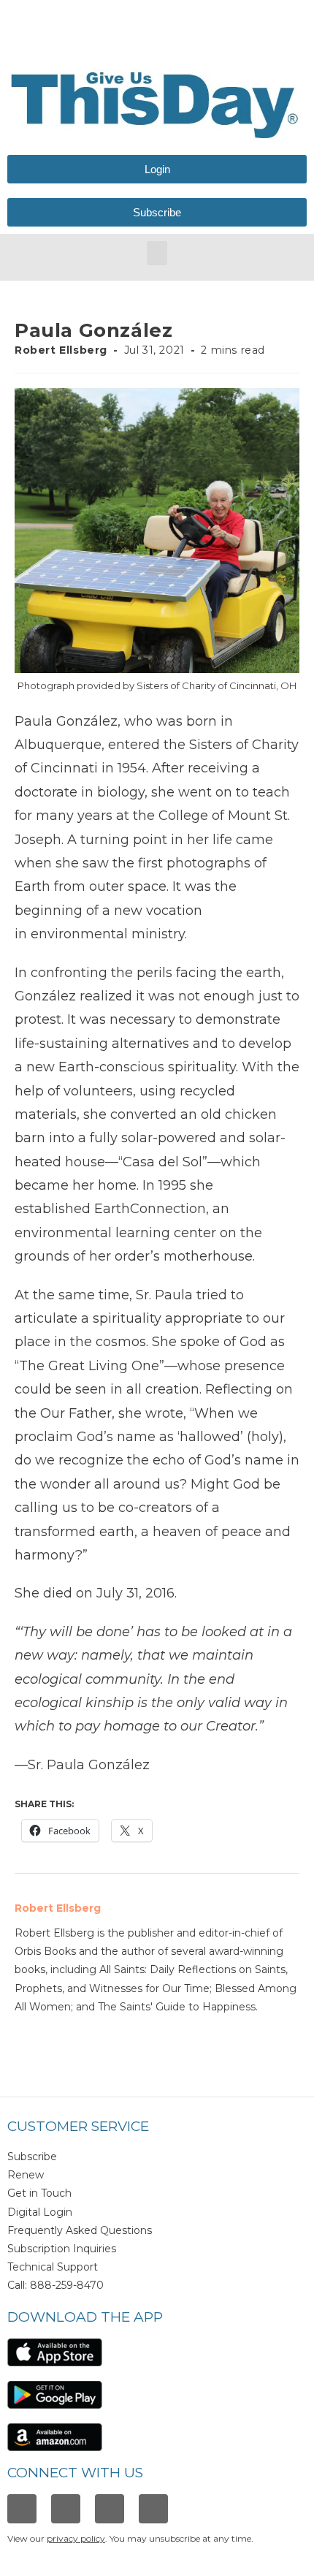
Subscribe (32, 2157)
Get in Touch (39, 2193)
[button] (157, 253)
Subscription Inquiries (62, 2249)
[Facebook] (22, 2509)
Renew (26, 2175)
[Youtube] (153, 2509)
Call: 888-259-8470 (55, 2285)
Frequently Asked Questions (80, 2230)
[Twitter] (110, 2509)
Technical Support (53, 2267)
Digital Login (40, 2212)
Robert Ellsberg (61, 350)
